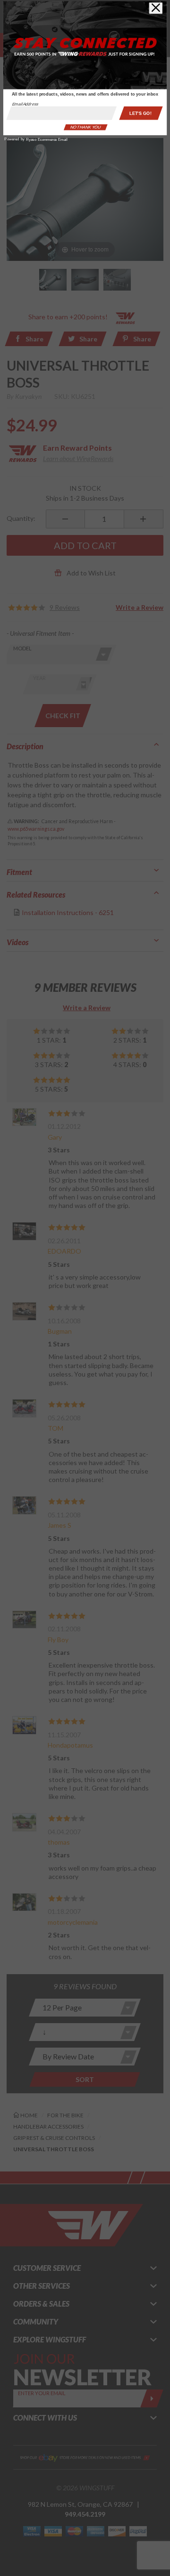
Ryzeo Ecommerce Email (47, 140)
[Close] (156, 8)
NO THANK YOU (85, 127)
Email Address (25, 104)
